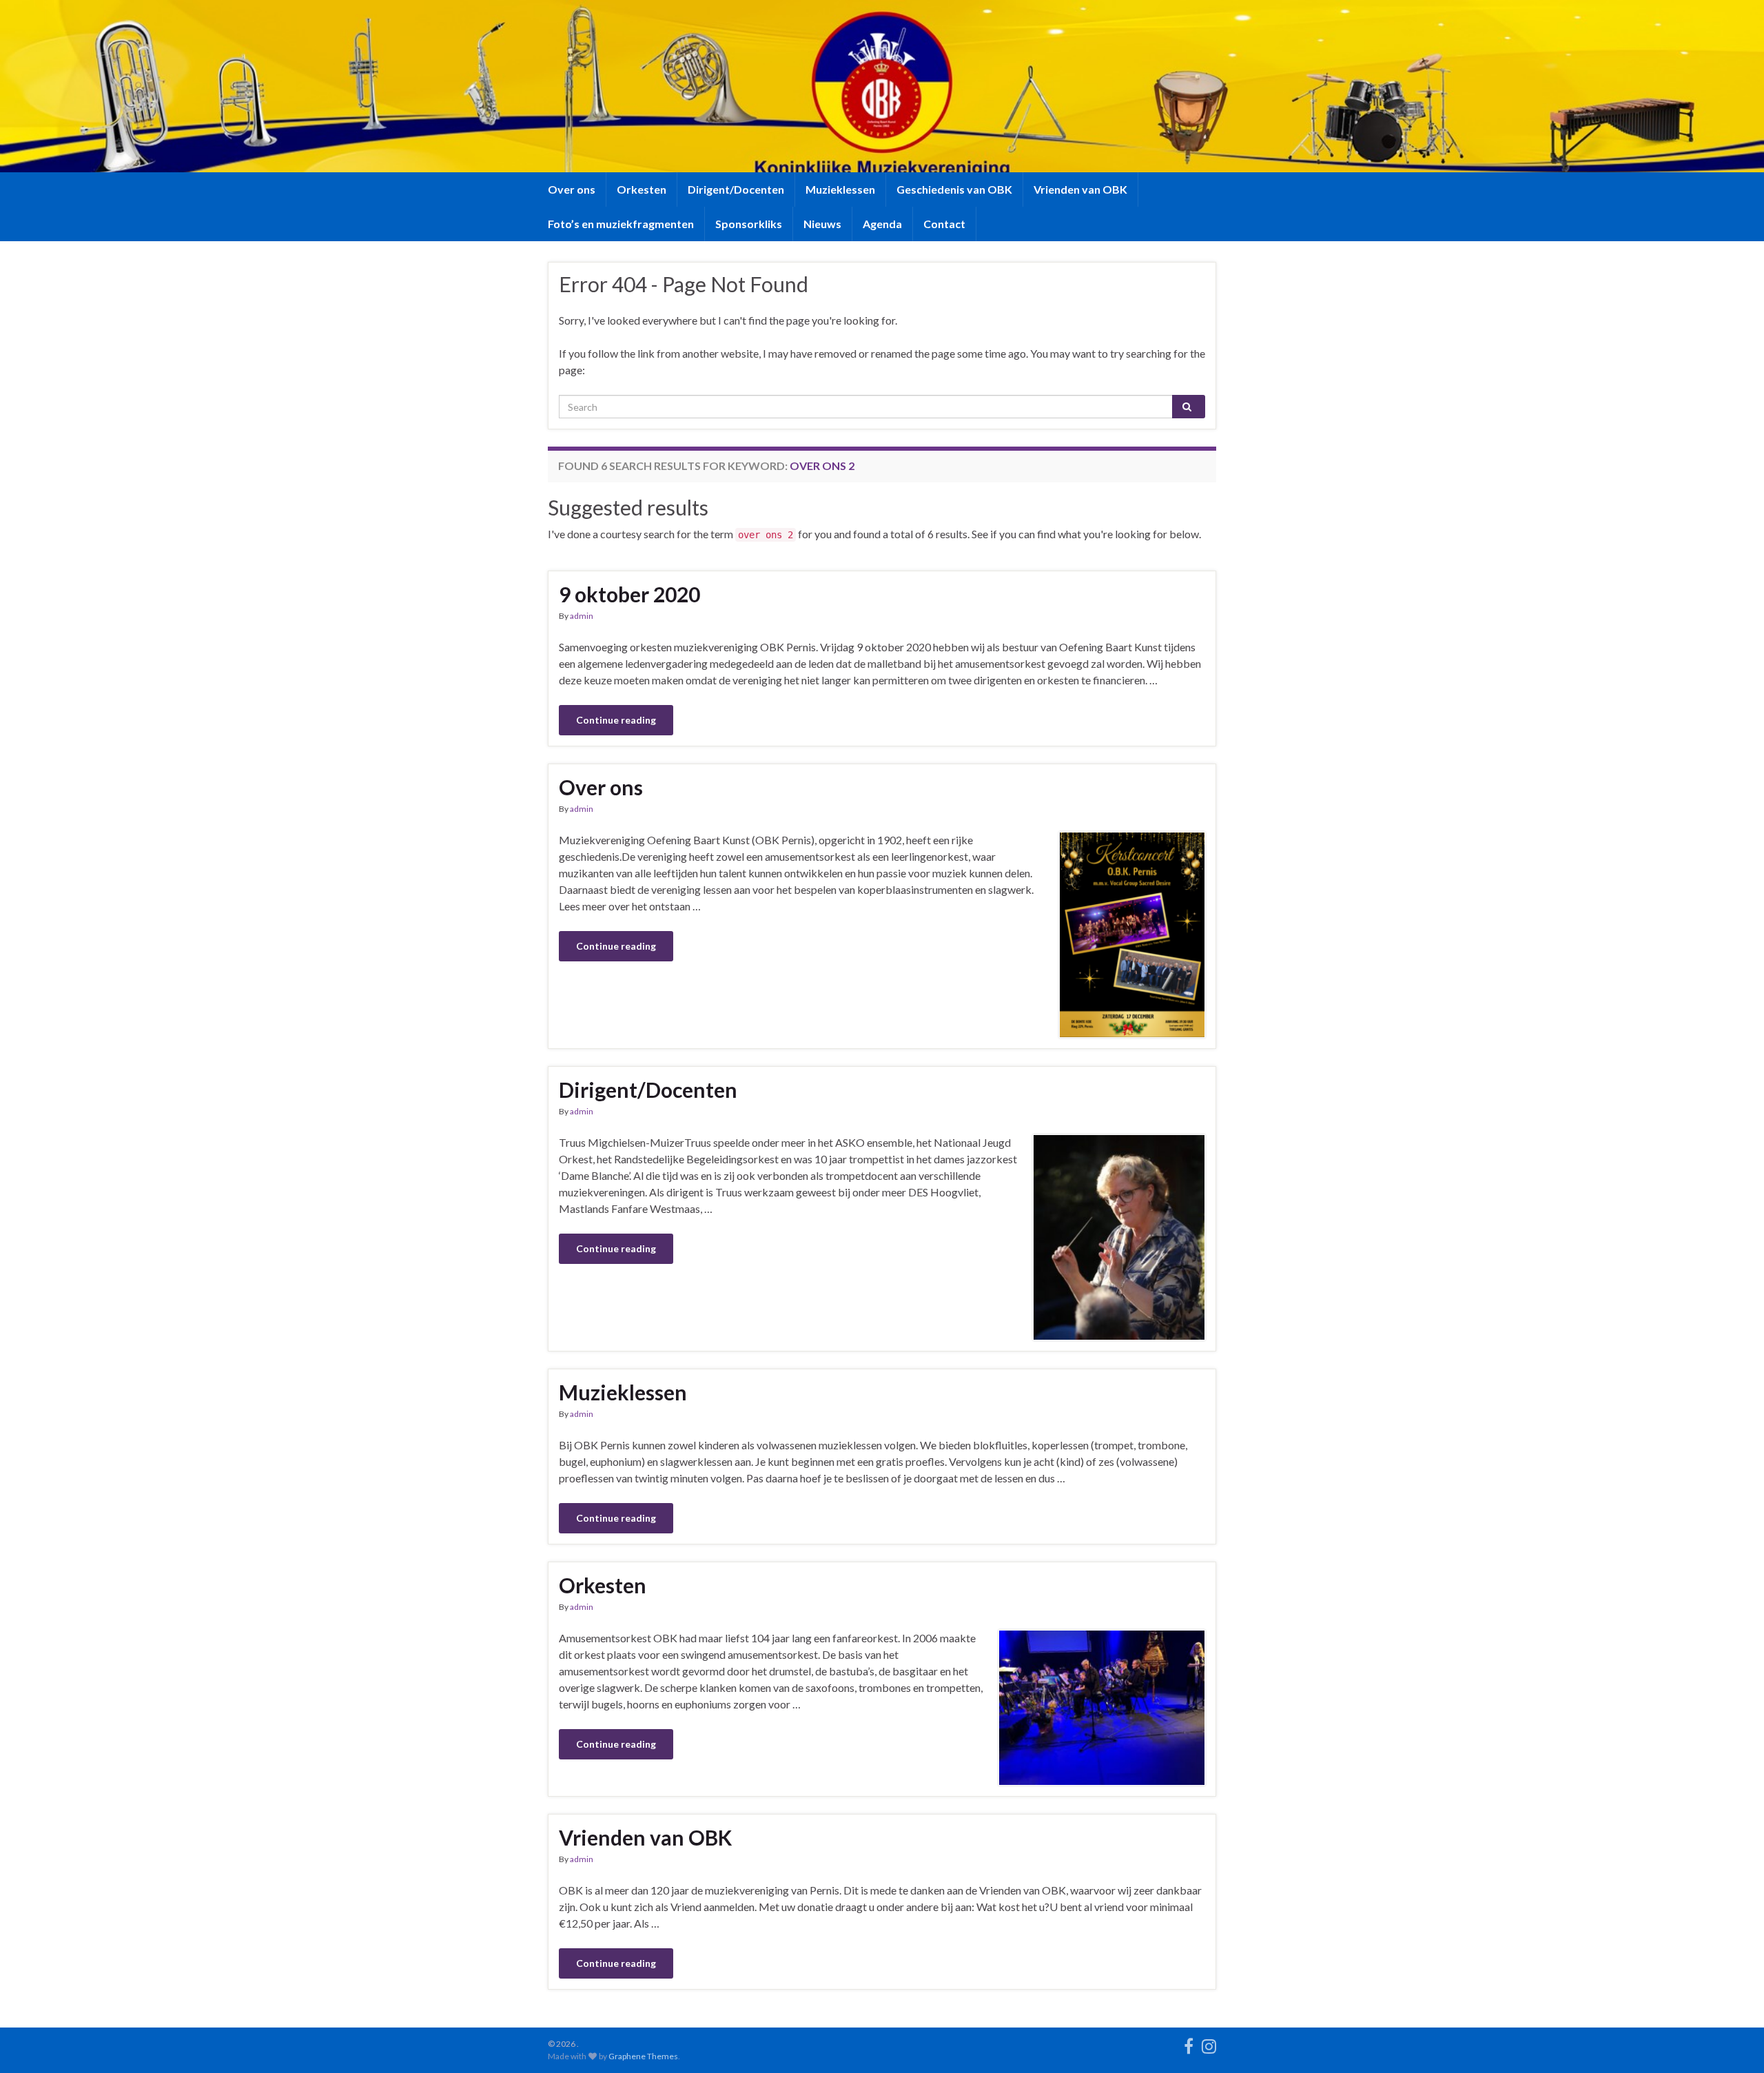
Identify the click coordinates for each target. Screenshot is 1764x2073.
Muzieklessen (840, 189)
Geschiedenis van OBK (954, 189)
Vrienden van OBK (1080, 189)
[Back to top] (1733, 2042)
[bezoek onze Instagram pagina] (1209, 2044)
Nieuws (822, 224)
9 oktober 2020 (629, 594)
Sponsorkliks (749, 224)
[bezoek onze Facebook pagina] (1189, 2044)
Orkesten (642, 189)
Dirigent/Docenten (736, 189)
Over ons (572, 189)
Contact (944, 224)
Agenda (882, 224)
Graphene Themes (643, 2056)
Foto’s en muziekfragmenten (621, 224)
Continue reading (616, 720)
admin (582, 616)
